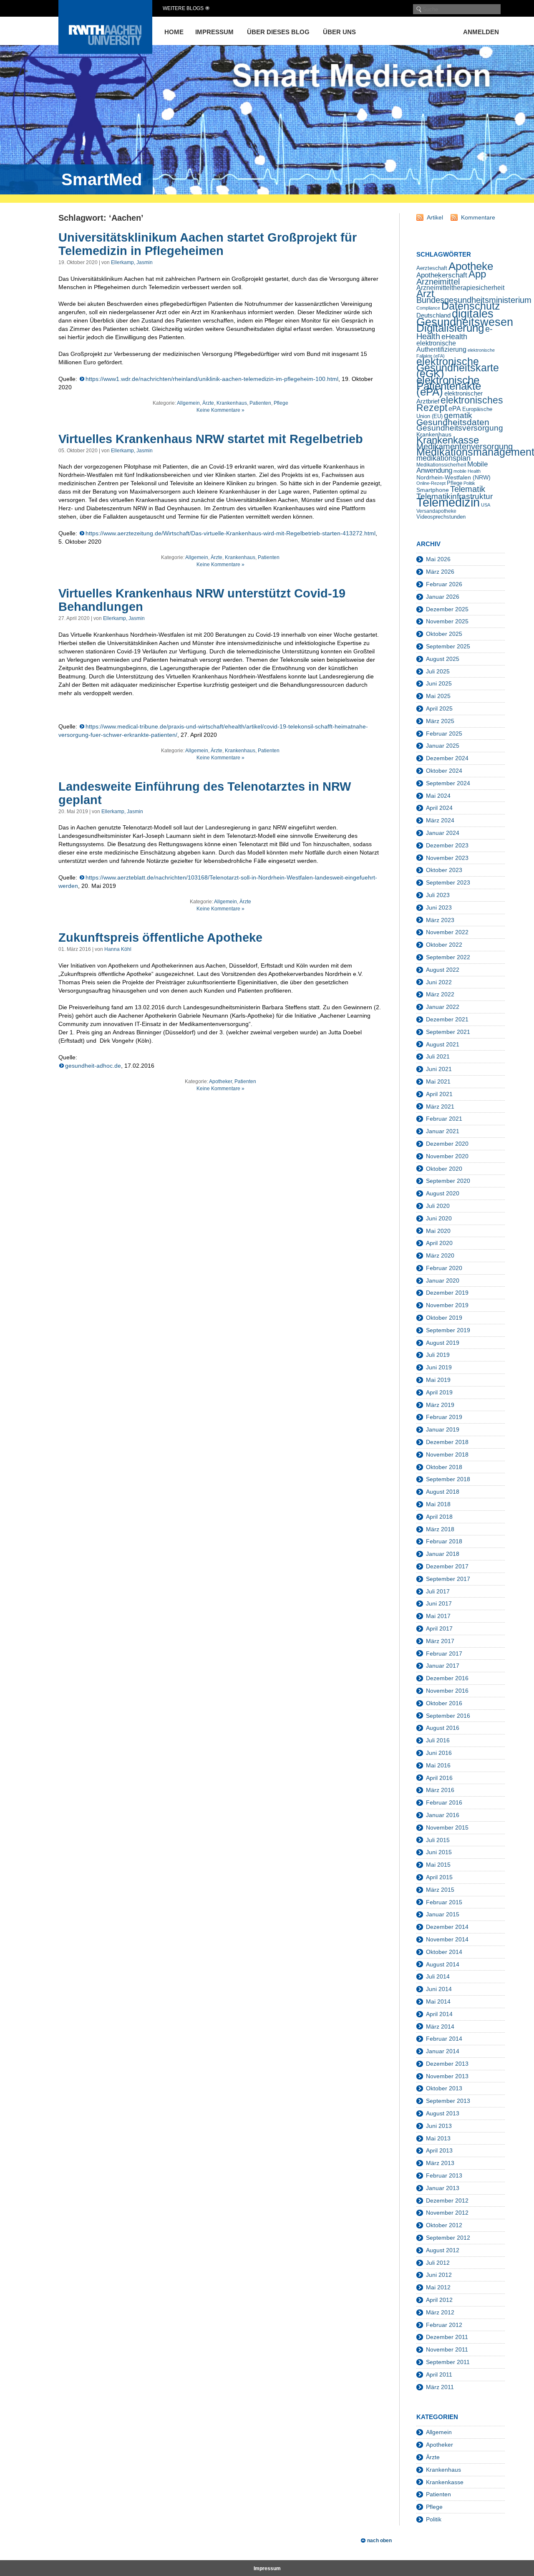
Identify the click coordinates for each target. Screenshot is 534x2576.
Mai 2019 (438, 1380)
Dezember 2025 (447, 609)
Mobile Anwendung (452, 467)
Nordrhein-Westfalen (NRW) (453, 477)
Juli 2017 (438, 1591)
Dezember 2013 (447, 2064)
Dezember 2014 (447, 1927)
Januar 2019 (443, 1429)
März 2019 (440, 1405)
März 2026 (440, 572)
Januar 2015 (443, 1914)
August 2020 (443, 1193)
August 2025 (443, 659)
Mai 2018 (438, 1504)
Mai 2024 (438, 796)
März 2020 (440, 1255)
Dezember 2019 (447, 1293)
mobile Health (467, 471)
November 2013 (447, 2076)
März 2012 (440, 2312)
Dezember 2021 (447, 1019)
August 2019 (443, 1343)
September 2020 (448, 1181)
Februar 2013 (444, 2175)
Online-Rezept (431, 483)
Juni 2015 (439, 1852)
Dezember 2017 (447, 1566)
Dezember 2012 (447, 2200)
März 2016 (440, 1790)
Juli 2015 (438, 1840)
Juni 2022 (439, 982)
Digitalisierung (450, 328)
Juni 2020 (439, 1218)
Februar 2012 (444, 2325)
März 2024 (440, 820)
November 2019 (447, 1305)
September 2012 (448, 2238)
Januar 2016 (443, 1815)
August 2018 (443, 1492)
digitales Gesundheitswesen (465, 318)
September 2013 (448, 2101)
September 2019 (448, 1330)
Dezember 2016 (447, 1678)
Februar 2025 (444, 733)
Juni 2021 (439, 1069)
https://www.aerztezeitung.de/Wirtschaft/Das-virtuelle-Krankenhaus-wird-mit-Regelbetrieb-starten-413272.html (230, 533)
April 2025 (439, 708)
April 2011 (439, 2374)
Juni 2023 (439, 907)
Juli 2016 (438, 1740)
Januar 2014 (443, 2051)
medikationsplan (443, 458)
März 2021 (440, 1107)
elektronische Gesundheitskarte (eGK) (458, 368)
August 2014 (443, 1964)
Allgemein (188, 403)
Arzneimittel (438, 282)
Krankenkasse (448, 440)
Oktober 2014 (444, 1952)
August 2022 (443, 970)
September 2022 (448, 957)
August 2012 (443, 2250)
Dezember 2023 (447, 845)
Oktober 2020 (444, 1169)
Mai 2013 (438, 2138)
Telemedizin (448, 502)
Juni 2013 (439, 2126)
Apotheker (220, 1081)
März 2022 (440, 994)
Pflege (281, 403)
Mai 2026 (438, 559)
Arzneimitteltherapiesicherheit (460, 288)
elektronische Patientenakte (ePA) (449, 386)
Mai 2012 (438, 2287)
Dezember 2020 (447, 1144)
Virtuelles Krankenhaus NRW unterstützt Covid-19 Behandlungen (202, 600)
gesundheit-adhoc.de (93, 1066)
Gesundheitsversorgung (460, 428)
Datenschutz (471, 306)
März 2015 (440, 1890)
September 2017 (448, 1579)
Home (174, 32)
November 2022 (447, 932)
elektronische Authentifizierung (441, 346)
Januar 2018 (443, 1554)
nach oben (379, 2541)
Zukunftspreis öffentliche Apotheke (160, 938)
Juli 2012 (438, 2263)
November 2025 (447, 621)
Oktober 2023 (444, 870)
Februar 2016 (444, 1802)
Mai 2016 (438, 1765)
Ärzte (208, 403)
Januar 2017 (443, 1666)
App (477, 274)
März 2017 (440, 1641)
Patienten (260, 403)
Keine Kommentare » (220, 410)
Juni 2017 (439, 1603)
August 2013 (443, 2113)
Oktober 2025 (444, 634)
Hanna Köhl (118, 949)
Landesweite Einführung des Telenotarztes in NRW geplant (205, 793)
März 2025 (440, 721)
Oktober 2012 (444, 2225)
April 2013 (439, 2150)
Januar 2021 (443, 1131)
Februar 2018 (444, 1541)
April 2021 (439, 1094)
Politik (469, 483)
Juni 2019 (439, 1367)
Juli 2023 (438, 895)
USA (486, 505)
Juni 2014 (439, 1989)
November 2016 (447, 1691)
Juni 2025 (439, 683)
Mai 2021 (438, 1081)
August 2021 (443, 1044)
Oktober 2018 (444, 1467)
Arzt (425, 294)
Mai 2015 (438, 1865)
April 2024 (439, 808)
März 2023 (440, 920)
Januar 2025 (443, 746)
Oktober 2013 (444, 2088)
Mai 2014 (438, 2001)
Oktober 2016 (444, 1703)
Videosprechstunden (441, 517)
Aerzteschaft (432, 268)
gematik (458, 415)
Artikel (435, 217)
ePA (455, 409)
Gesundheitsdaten (453, 422)
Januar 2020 (443, 1280)
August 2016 (443, 1728)
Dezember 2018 (447, 1442)
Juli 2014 (438, 1976)
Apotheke (471, 266)
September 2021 (448, 1032)
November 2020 (447, 1156)
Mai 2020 (438, 1231)
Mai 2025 (438, 696)
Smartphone (433, 490)
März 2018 (440, 1529)
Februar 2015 (444, 1902)
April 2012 (439, 2300)
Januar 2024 (443, 833)
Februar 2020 (444, 1268)
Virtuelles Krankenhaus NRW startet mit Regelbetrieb (211, 439)
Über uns (339, 32)
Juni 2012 (439, 2275)
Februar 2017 (444, 1653)
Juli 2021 (438, 1056)
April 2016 (439, 1778)
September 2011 (448, 2362)
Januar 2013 (443, 2188)
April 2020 (439, 1243)
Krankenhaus (232, 403)
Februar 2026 (444, 584)
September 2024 (448, 783)
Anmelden (481, 32)
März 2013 (440, 2163)
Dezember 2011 (447, 2337)
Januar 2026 (443, 597)
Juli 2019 (438, 1355)
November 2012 (447, 2213)
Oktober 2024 (444, 771)
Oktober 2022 (444, 945)
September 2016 (448, 1716)
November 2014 (447, 1939)
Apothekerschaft (442, 275)
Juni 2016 (439, 1753)
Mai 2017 (438, 1616)
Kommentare (478, 217)
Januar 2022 (443, 1007)
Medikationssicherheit (441, 465)
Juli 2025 (438, 671)
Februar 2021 (444, 1119)
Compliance (428, 308)
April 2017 (439, 1628)
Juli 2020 (438, 1206)
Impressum (214, 32)
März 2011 (440, 2387)
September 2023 (448, 882)
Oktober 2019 (444, 1318)
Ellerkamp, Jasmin (132, 262)
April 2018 (439, 1517)
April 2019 (439, 1392)
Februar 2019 (444, 1417)
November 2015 (447, 1827)
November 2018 (447, 1454)
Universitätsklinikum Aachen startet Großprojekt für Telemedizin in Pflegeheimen (208, 244)
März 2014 (440, 2027)
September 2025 (448, 646)
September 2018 (448, 1479)
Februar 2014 (444, 2039)
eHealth (454, 337)
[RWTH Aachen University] (105, 52)
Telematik (468, 489)
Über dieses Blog (278, 32)
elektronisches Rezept (460, 404)
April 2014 (439, 2014)
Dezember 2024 (447, 758)
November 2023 (447, 858)
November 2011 (447, 2349)
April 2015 (439, 1877)
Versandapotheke (436, 511)
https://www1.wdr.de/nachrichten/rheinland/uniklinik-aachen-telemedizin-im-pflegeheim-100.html (212, 379)
